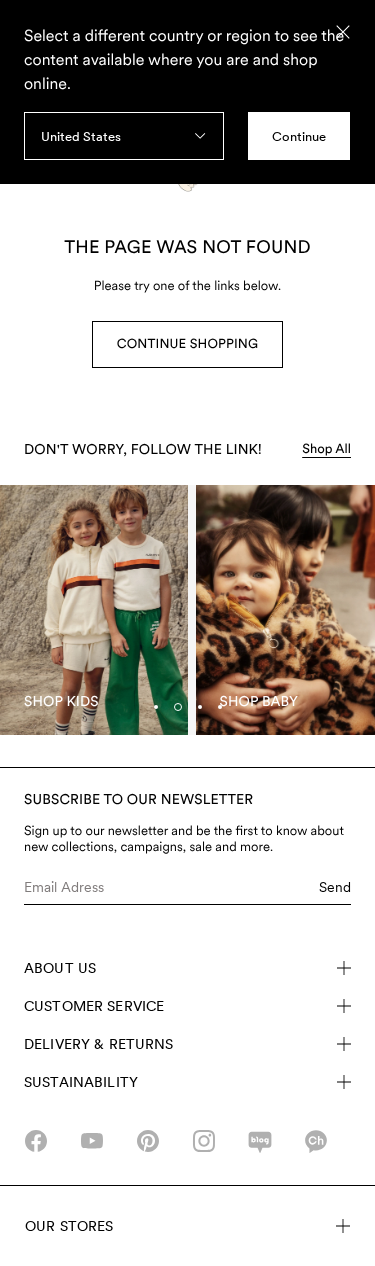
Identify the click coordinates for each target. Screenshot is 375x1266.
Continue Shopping (187, 344)
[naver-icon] (260, 1141)
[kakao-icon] (316, 1141)
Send (335, 887)
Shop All (326, 449)
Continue (299, 136)
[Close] (343, 32)
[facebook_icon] (36, 1141)
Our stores (69, 1226)
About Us (60, 968)
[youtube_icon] (92, 1141)
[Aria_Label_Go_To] (94, 610)
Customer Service (94, 1006)
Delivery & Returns (99, 1044)
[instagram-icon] (204, 1141)
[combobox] (124, 136)
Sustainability (81, 1082)
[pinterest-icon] (148, 1141)
